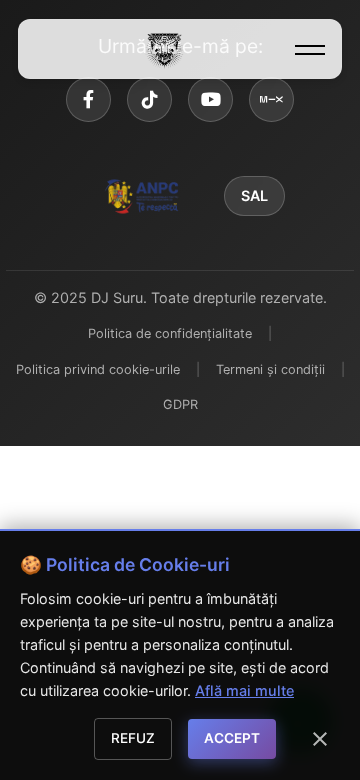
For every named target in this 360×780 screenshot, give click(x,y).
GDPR (180, 404)
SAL (254, 195)
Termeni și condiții (270, 369)
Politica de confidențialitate (170, 333)
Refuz (133, 738)
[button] (310, 50)
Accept (232, 738)
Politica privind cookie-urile (98, 369)
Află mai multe (244, 690)
